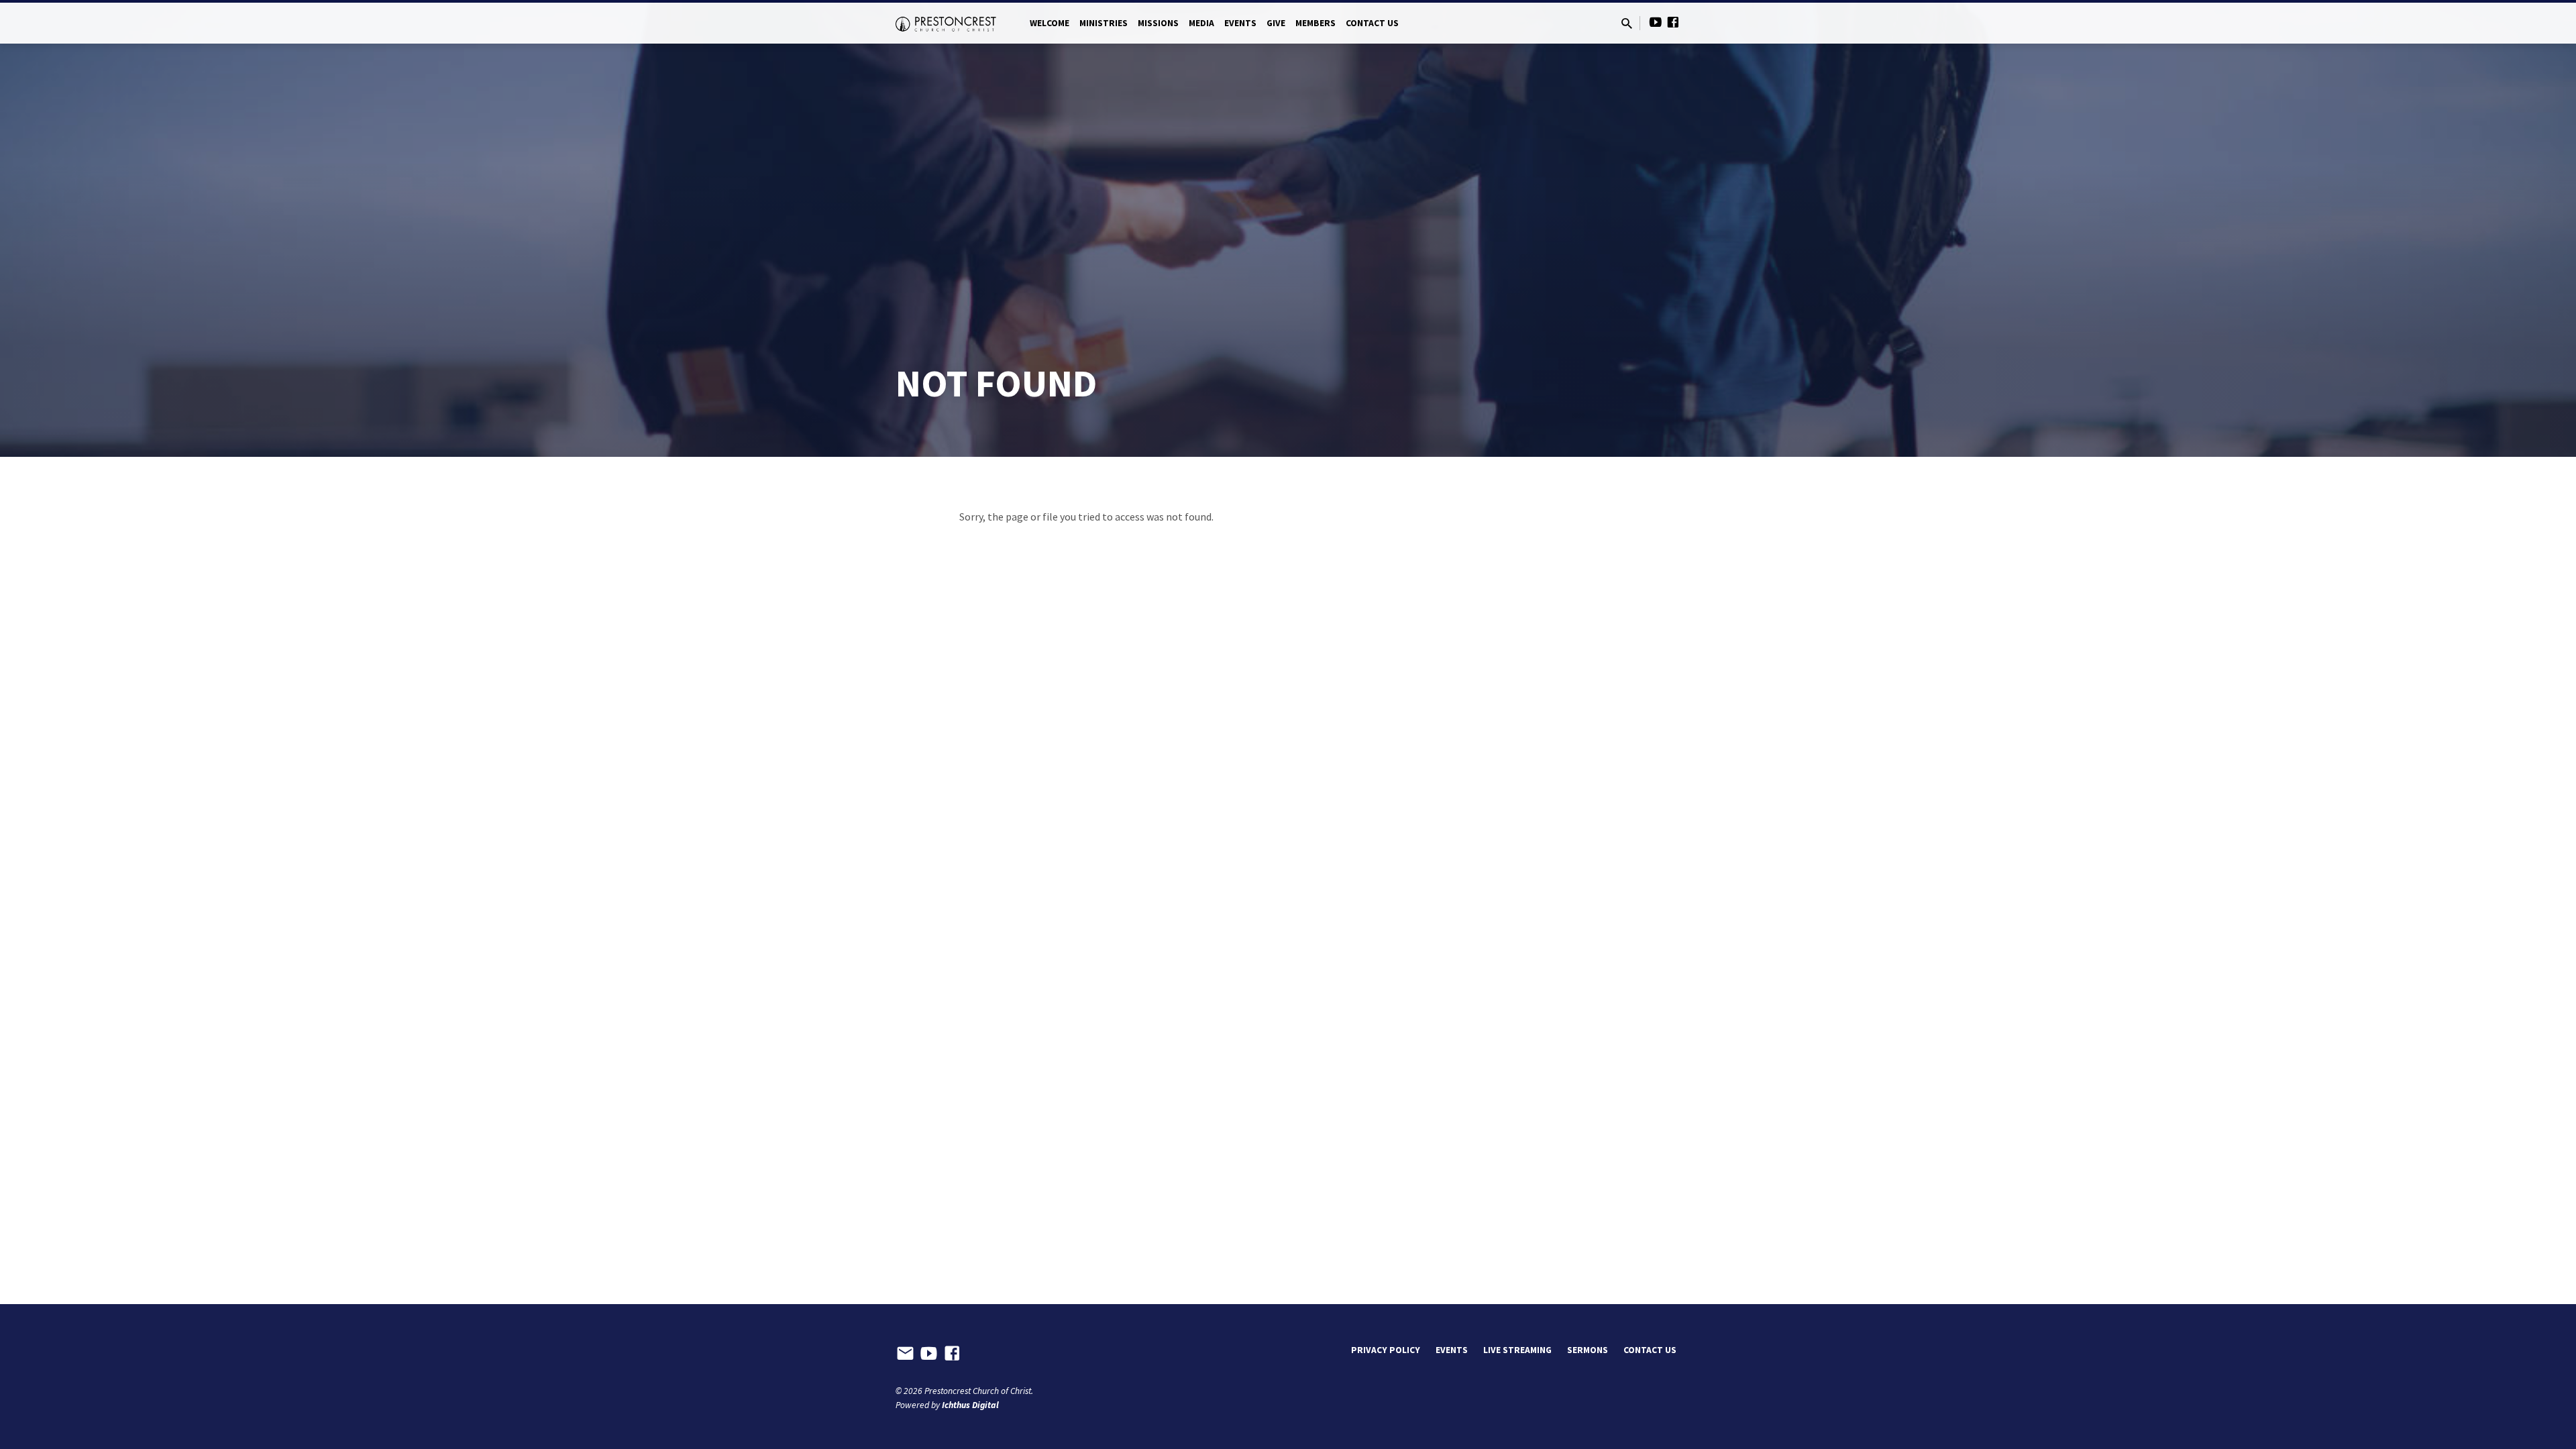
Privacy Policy (1386, 1350)
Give (1276, 23)
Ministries (1104, 23)
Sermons (1588, 1350)
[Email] (905, 1354)
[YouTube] (1656, 22)
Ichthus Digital (970, 1405)
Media (1201, 23)
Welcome (1050, 23)
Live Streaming (1517, 1350)
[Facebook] (1673, 22)
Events (1240, 23)
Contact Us (1372, 23)
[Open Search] (1627, 24)
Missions (1158, 23)
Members (1316, 23)
